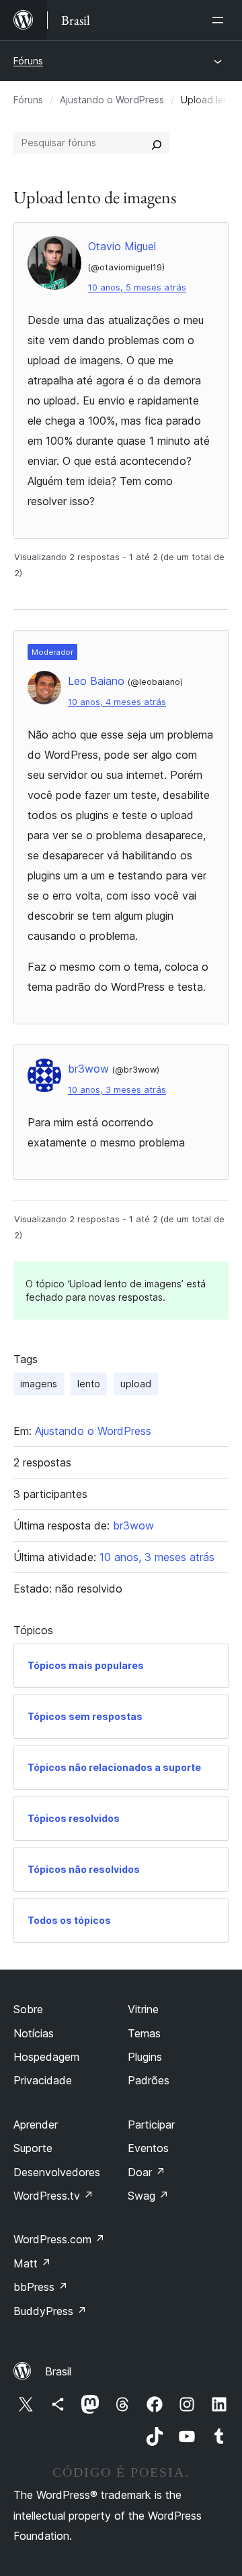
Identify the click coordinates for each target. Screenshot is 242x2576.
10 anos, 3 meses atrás (117, 1090)
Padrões (149, 2080)
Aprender (36, 2125)
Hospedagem (46, 2057)
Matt (32, 2263)
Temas (144, 2033)
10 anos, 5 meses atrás (137, 287)
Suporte (33, 2148)
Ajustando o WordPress (112, 100)
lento (89, 1384)
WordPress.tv (53, 2196)
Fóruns (28, 61)
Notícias (34, 2033)
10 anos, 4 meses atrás (117, 702)
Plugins (145, 2057)
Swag (148, 2196)
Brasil (58, 2371)
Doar (147, 2172)
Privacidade (43, 2080)
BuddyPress (50, 2311)
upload (136, 1384)
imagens (39, 1384)
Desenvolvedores (57, 2172)
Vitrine (143, 2009)
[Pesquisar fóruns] (157, 143)
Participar (151, 2125)
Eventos (148, 2148)
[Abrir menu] (220, 20)
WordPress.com (59, 2239)
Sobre (28, 2009)
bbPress (41, 2287)
